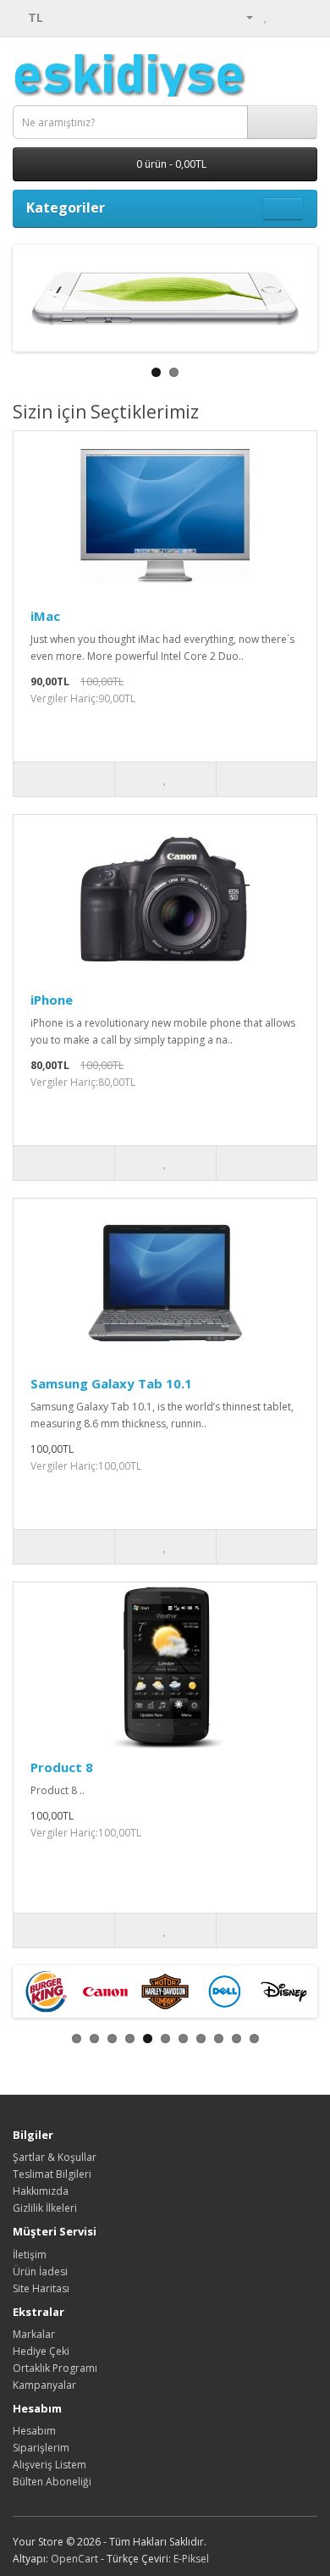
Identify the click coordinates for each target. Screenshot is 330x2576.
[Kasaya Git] (304, 17)
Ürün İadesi (40, 2271)
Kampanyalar (44, 2385)
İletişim (30, 2255)
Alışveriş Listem (49, 2465)
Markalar (34, 2334)
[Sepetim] (284, 17)
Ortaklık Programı (55, 2368)
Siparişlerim (41, 2448)
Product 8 (62, 1767)
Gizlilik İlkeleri (45, 2208)
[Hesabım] (243, 17)
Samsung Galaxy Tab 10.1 (111, 1383)
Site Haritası (41, 2288)
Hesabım (34, 2431)
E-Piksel (191, 2559)
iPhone (52, 1000)
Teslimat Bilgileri (52, 2174)
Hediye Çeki (41, 2351)
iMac (45, 616)
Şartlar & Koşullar (55, 2157)
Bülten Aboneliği (52, 2482)
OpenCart (74, 2559)
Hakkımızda (41, 2191)
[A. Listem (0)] (266, 17)
